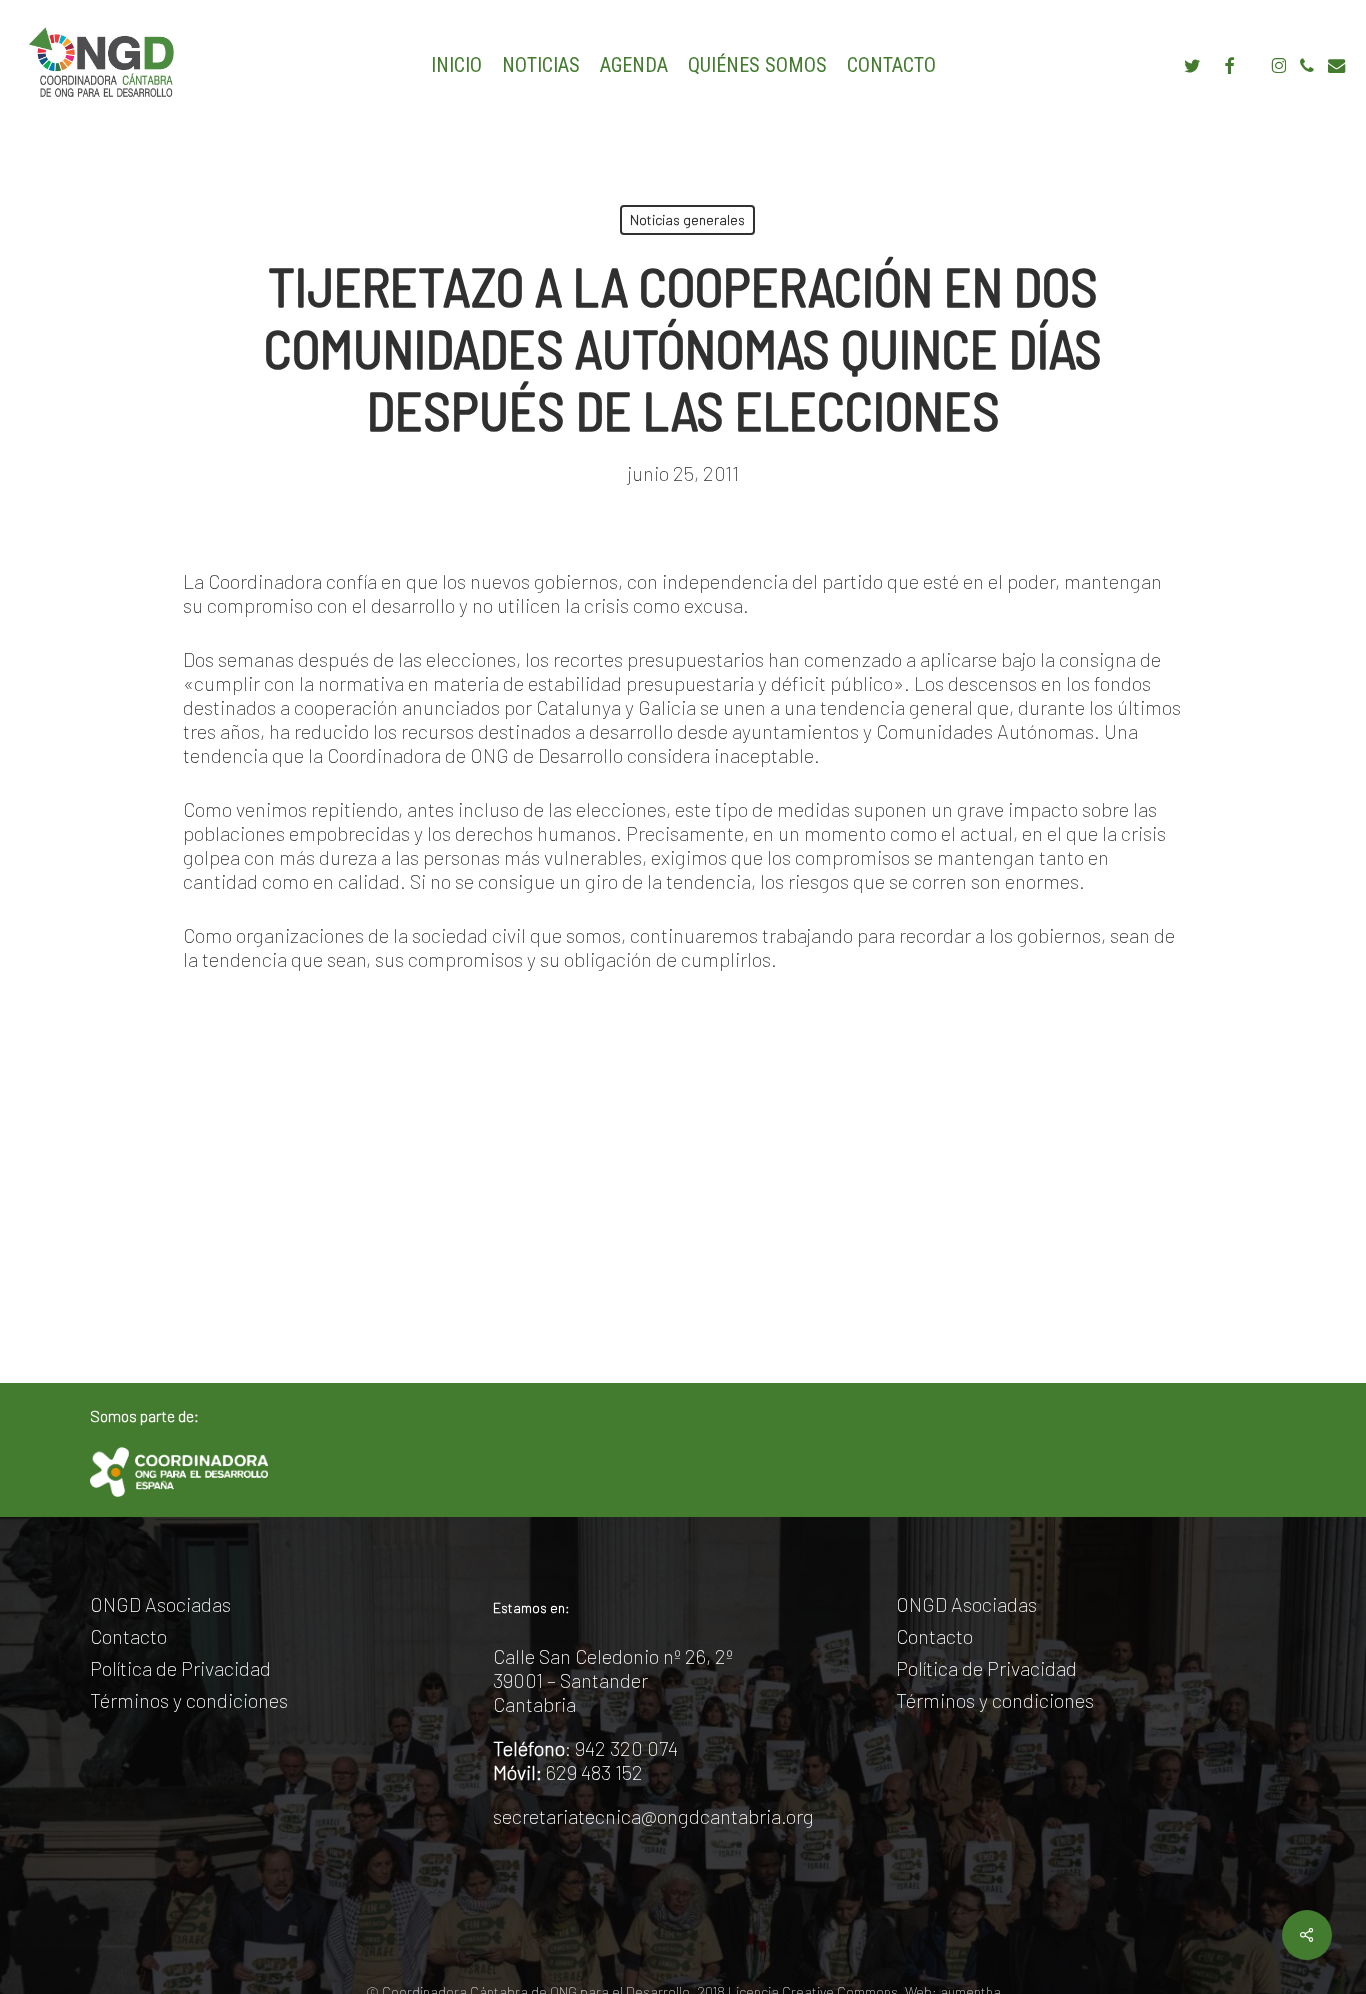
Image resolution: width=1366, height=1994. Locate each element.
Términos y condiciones (189, 1700)
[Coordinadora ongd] (178, 1472)
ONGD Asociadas (160, 1604)
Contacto (128, 1636)
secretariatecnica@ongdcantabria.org (653, 1816)
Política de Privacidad (180, 1668)
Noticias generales (687, 219)
